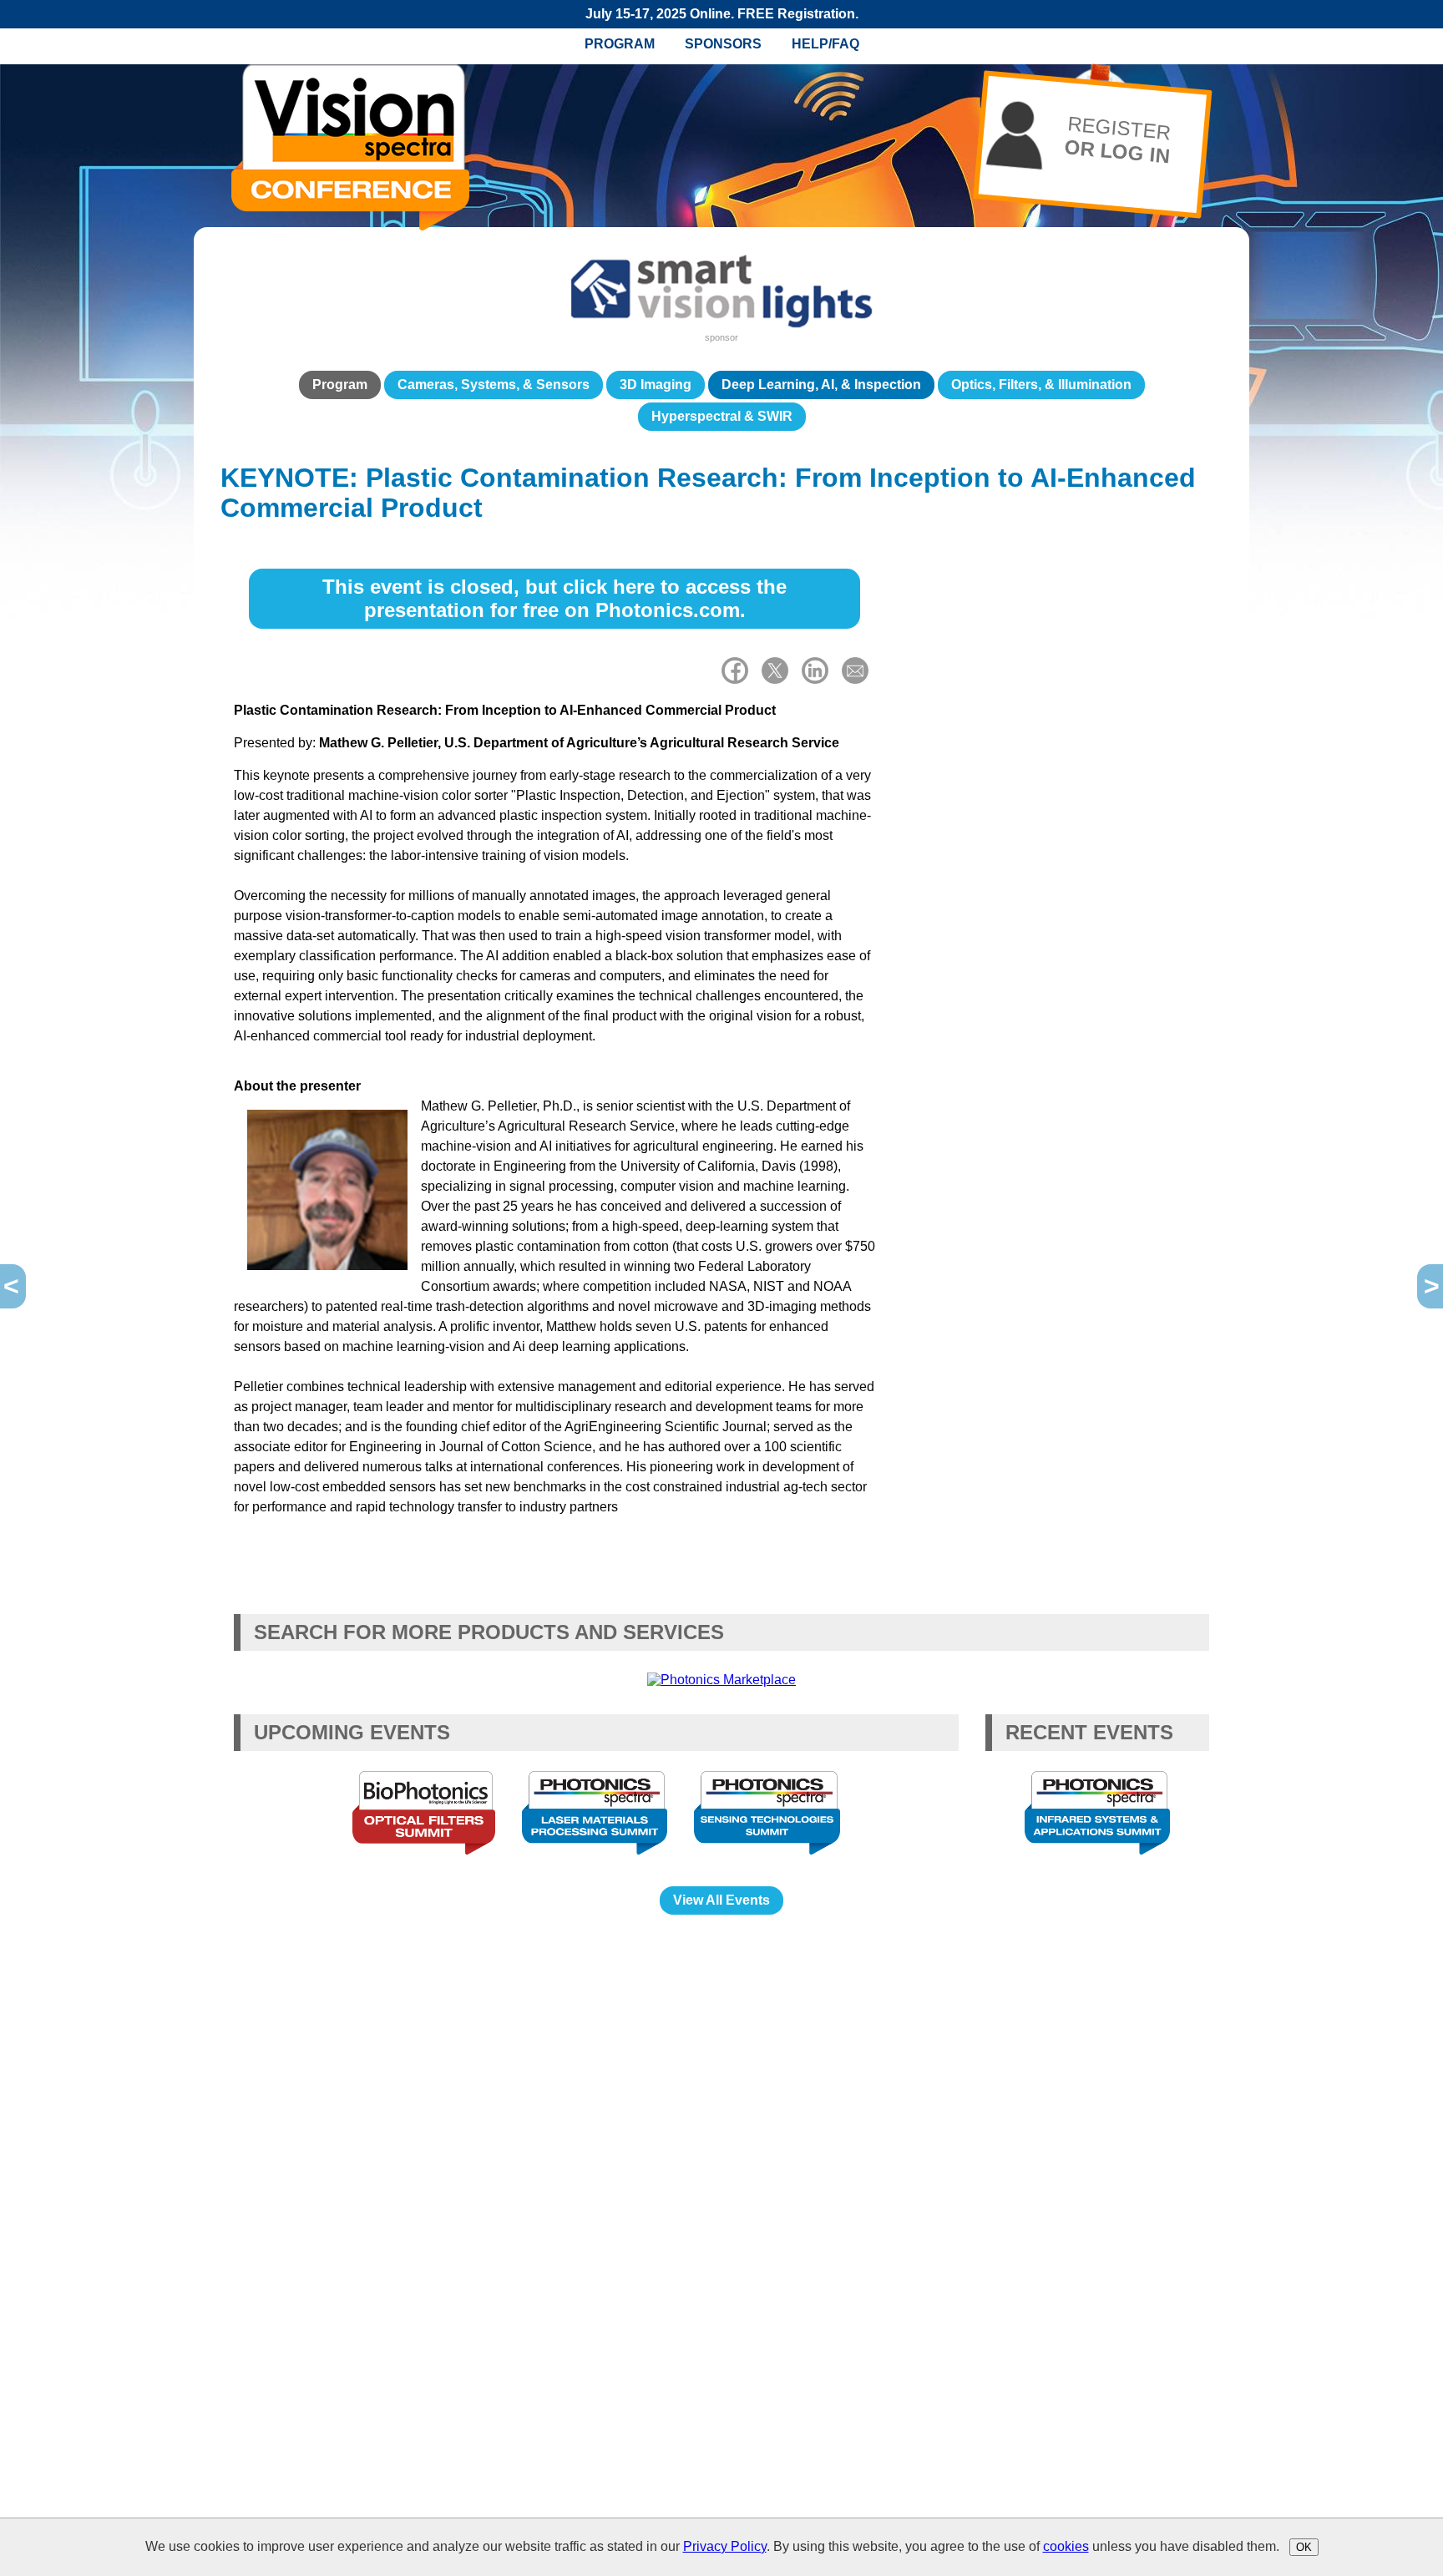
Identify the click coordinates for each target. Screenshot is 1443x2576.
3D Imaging (656, 385)
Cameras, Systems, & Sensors (494, 385)
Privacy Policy (725, 2546)
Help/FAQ (825, 44)
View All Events (721, 1900)
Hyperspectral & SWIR (722, 416)
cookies (1066, 2546)
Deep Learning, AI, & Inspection (821, 385)
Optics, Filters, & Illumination (1041, 385)
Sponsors (723, 44)
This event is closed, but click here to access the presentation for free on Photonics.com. (554, 598)
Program (620, 44)
